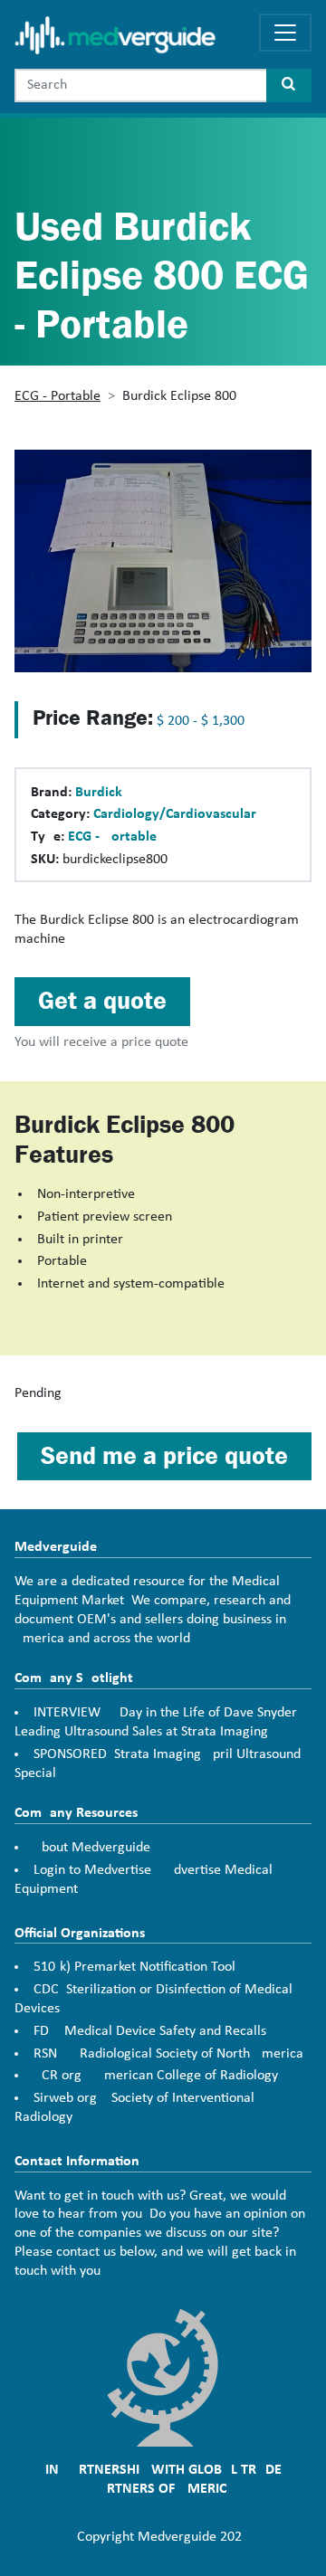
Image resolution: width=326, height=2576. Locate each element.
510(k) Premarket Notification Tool (134, 1967)
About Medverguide (92, 1848)
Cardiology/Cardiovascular (175, 814)
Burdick (99, 793)
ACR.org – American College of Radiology (156, 2076)
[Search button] (289, 86)
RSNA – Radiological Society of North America (168, 2054)
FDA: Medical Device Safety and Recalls (150, 2031)
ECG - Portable (58, 396)
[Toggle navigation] (285, 33)
